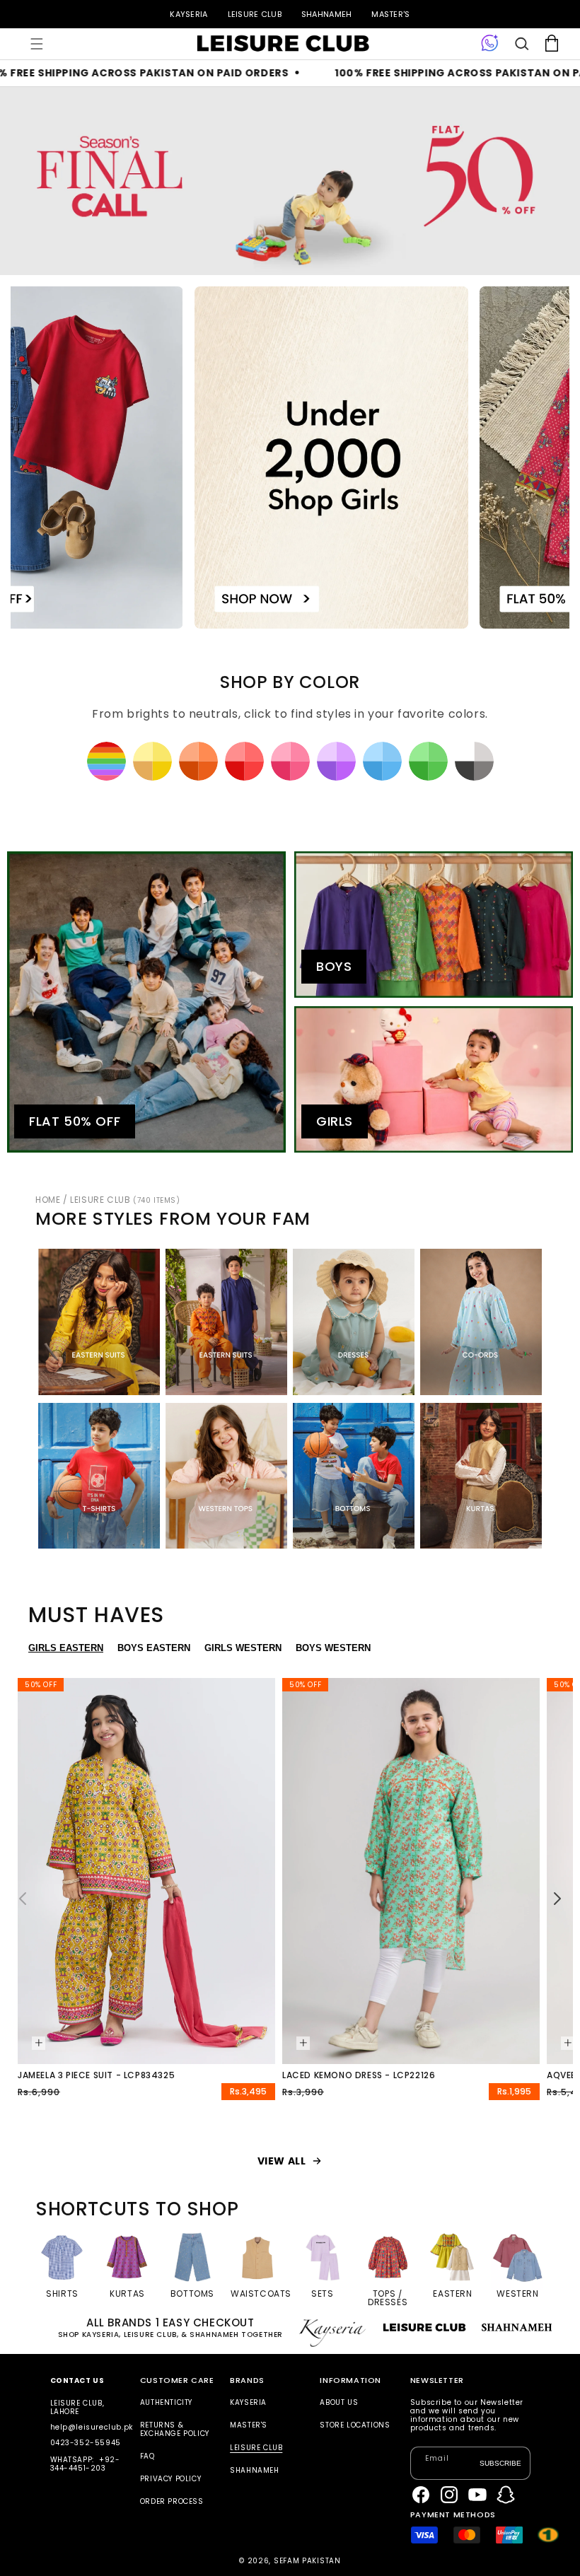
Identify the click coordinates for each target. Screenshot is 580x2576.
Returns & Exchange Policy (175, 2429)
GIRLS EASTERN (66, 1648)
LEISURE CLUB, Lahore (77, 2407)
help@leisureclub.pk (92, 2427)
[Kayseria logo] (283, 44)
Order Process (172, 2501)
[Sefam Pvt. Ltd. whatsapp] (490, 44)
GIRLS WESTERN (243, 1648)
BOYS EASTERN (154, 1648)
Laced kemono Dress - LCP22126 (359, 2075)
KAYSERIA (188, 14)
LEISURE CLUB (255, 14)
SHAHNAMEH (326, 14)
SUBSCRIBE (500, 2463)
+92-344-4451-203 (85, 2464)
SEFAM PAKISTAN (307, 2561)
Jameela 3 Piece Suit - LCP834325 (96, 2075)
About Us (339, 2403)
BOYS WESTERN (333, 1648)
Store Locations (355, 2425)
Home (48, 1200)
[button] (37, 44)
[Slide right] (557, 1899)
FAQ (147, 2456)
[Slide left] (23, 1899)
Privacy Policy (170, 2479)
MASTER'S (390, 14)
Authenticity (166, 2403)
